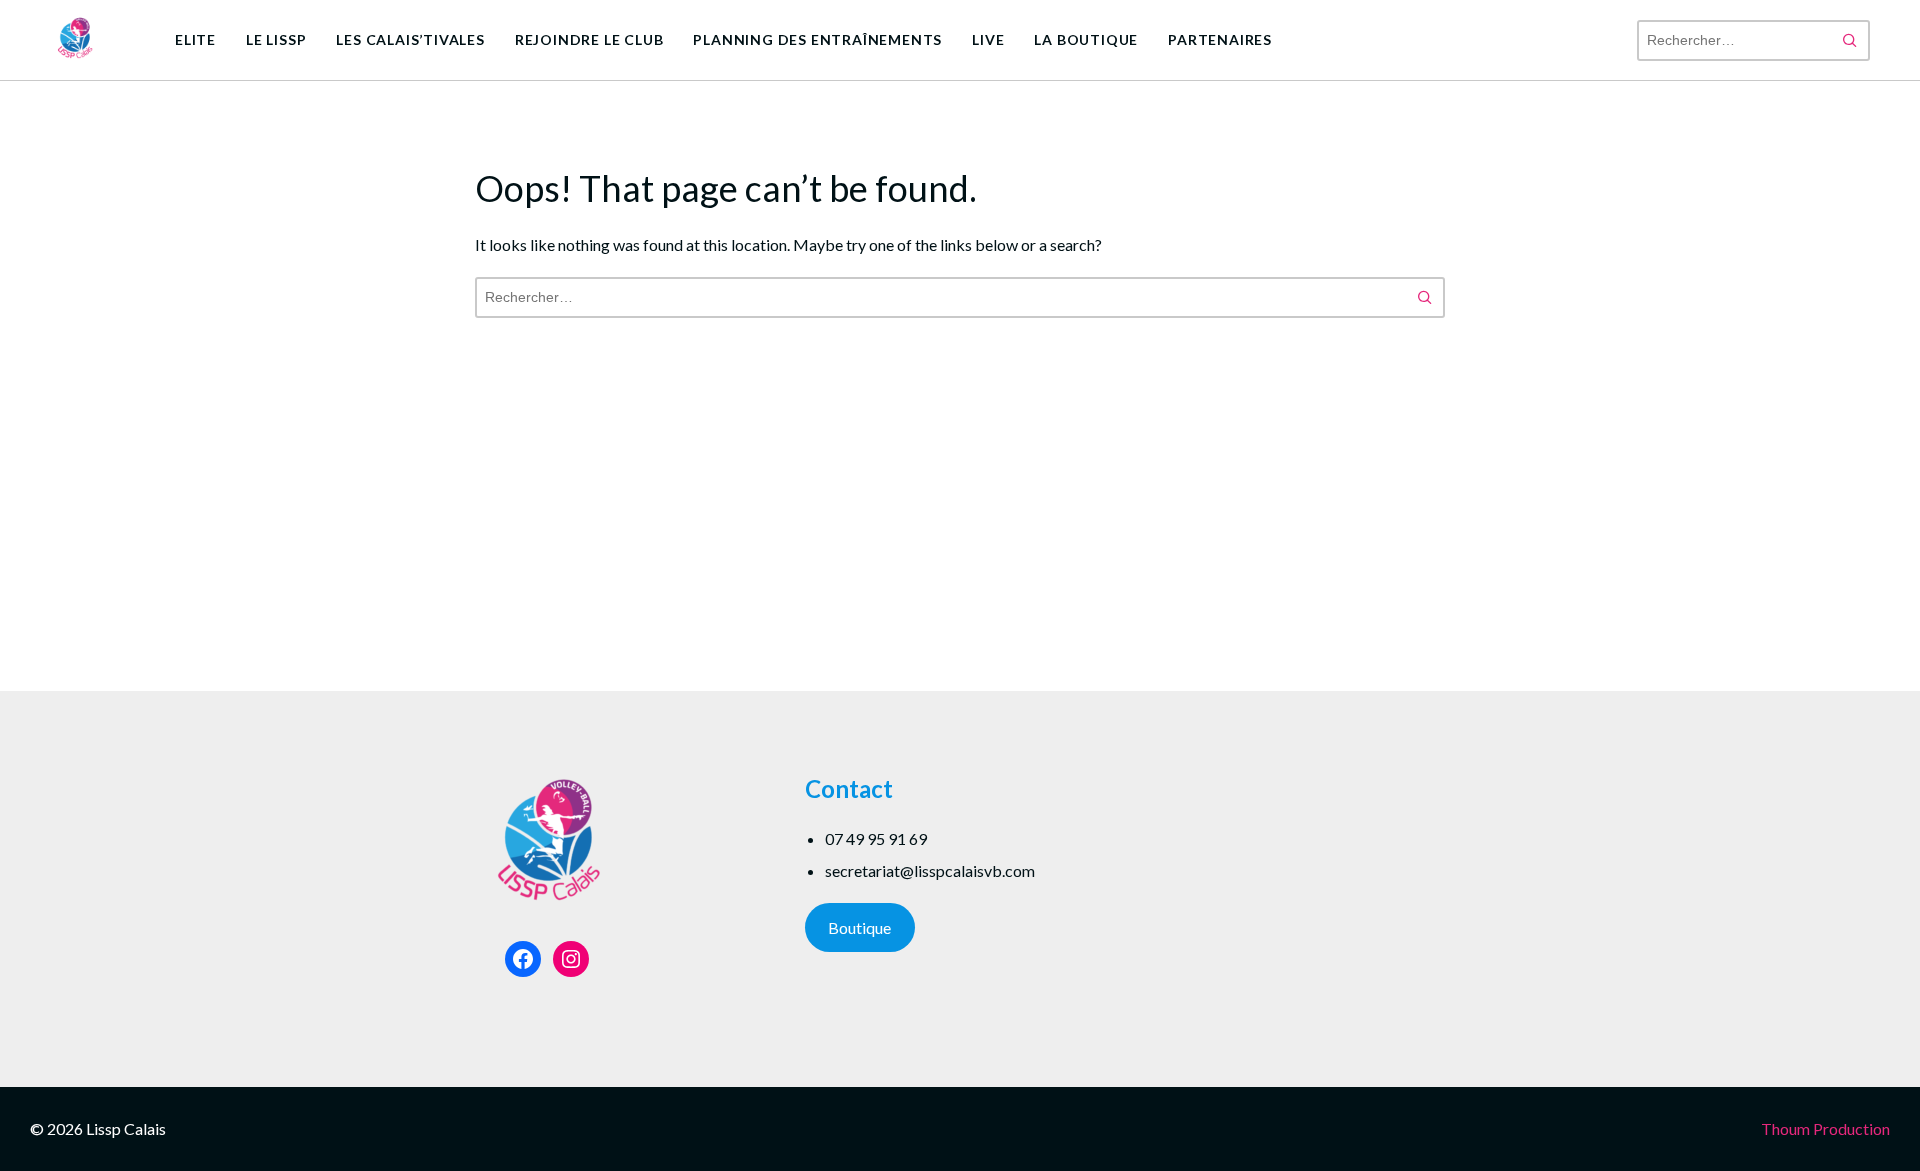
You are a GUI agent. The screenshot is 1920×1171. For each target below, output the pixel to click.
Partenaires (1220, 39)
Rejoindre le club (589, 39)
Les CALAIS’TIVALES (410, 39)
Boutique (859, 927)
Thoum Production (1825, 1128)
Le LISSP (276, 39)
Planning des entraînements (817, 39)
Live (988, 39)
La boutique (1086, 39)
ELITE (195, 39)
